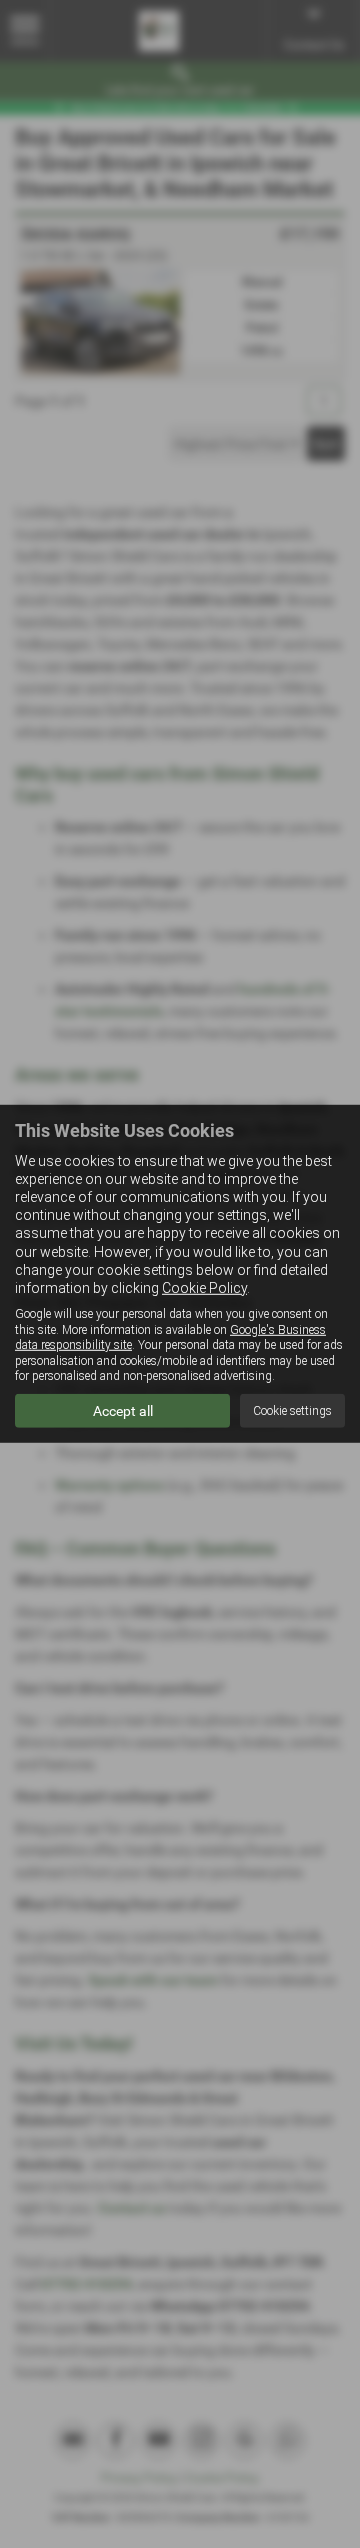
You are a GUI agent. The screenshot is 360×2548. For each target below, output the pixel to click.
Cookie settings (292, 1411)
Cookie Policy (204, 1288)
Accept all (123, 1411)
